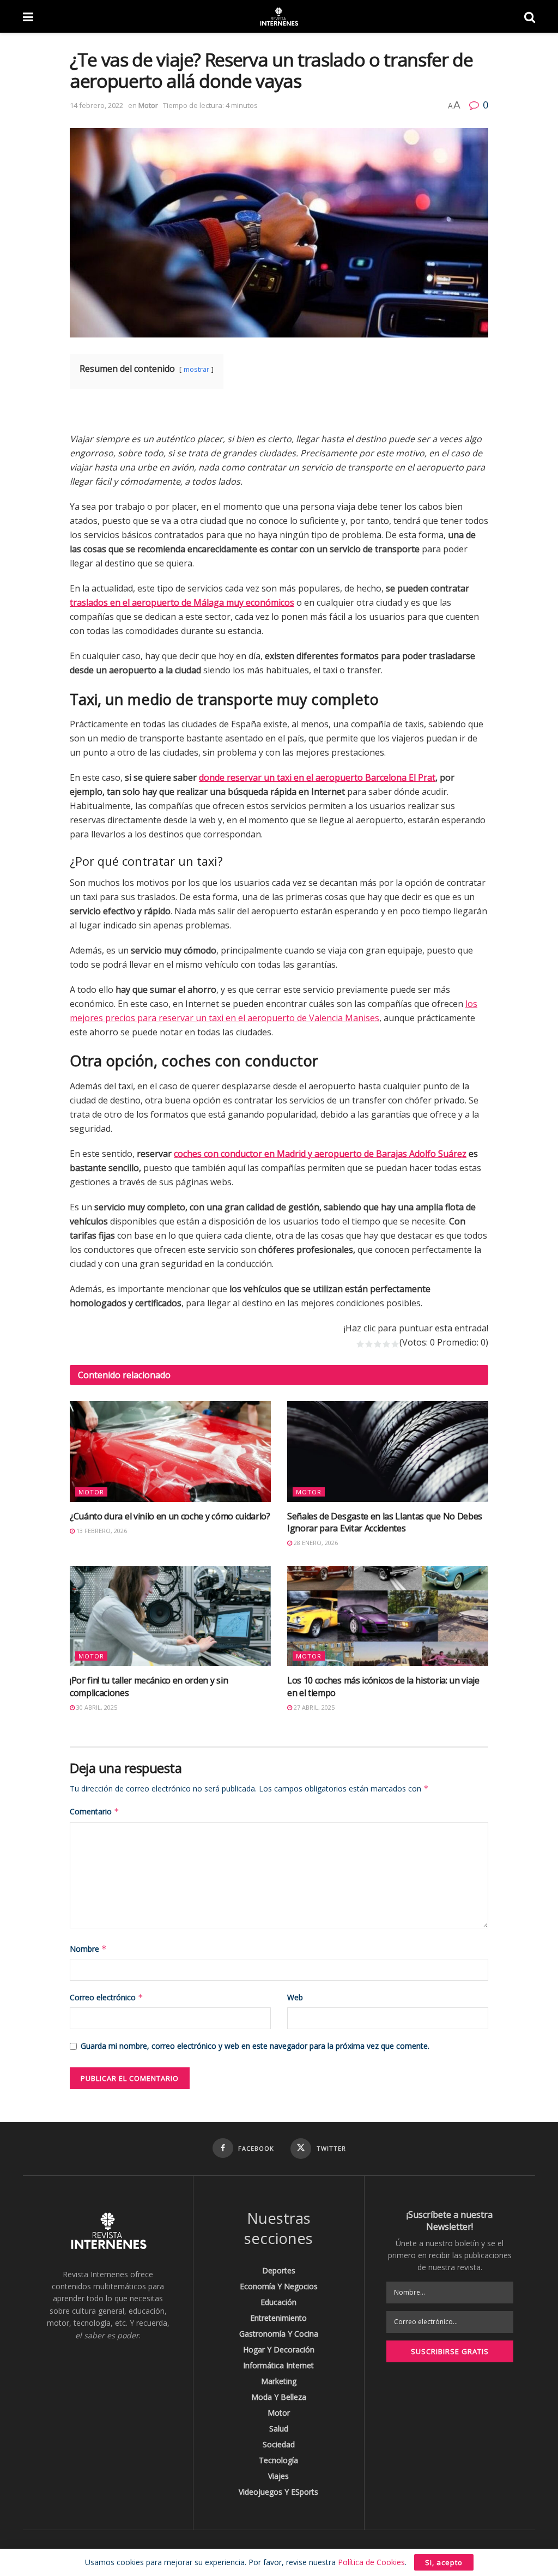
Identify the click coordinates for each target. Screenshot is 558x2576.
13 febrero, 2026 (101, 1531)
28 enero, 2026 (315, 1543)
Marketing (279, 2381)
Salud (279, 2429)
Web (295, 1997)
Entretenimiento (278, 2318)
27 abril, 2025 (313, 1707)
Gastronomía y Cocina (279, 2334)
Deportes (279, 2270)
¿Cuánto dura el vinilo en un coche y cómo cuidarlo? (170, 1516)
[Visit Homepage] (278, 16)
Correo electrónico (107, 1997)
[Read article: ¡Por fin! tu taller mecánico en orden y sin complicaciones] (170, 1616)
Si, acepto (444, 2562)
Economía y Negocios (279, 2286)
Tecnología (278, 2460)
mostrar (196, 369)
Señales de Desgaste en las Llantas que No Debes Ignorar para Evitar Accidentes (385, 1522)
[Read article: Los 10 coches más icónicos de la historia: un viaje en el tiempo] (388, 1616)
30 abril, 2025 (96, 1707)
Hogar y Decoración (279, 2349)
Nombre (88, 1949)
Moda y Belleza (279, 2397)
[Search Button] (530, 16)
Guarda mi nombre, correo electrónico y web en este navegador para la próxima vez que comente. (255, 2046)
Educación (278, 2302)
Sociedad (279, 2444)
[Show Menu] (28, 16)
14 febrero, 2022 (96, 105)
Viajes (278, 2476)
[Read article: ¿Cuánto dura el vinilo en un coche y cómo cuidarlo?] (170, 1452)
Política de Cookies (371, 2562)
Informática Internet (278, 2365)
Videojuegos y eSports (278, 2492)
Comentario (95, 1811)
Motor (148, 105)
